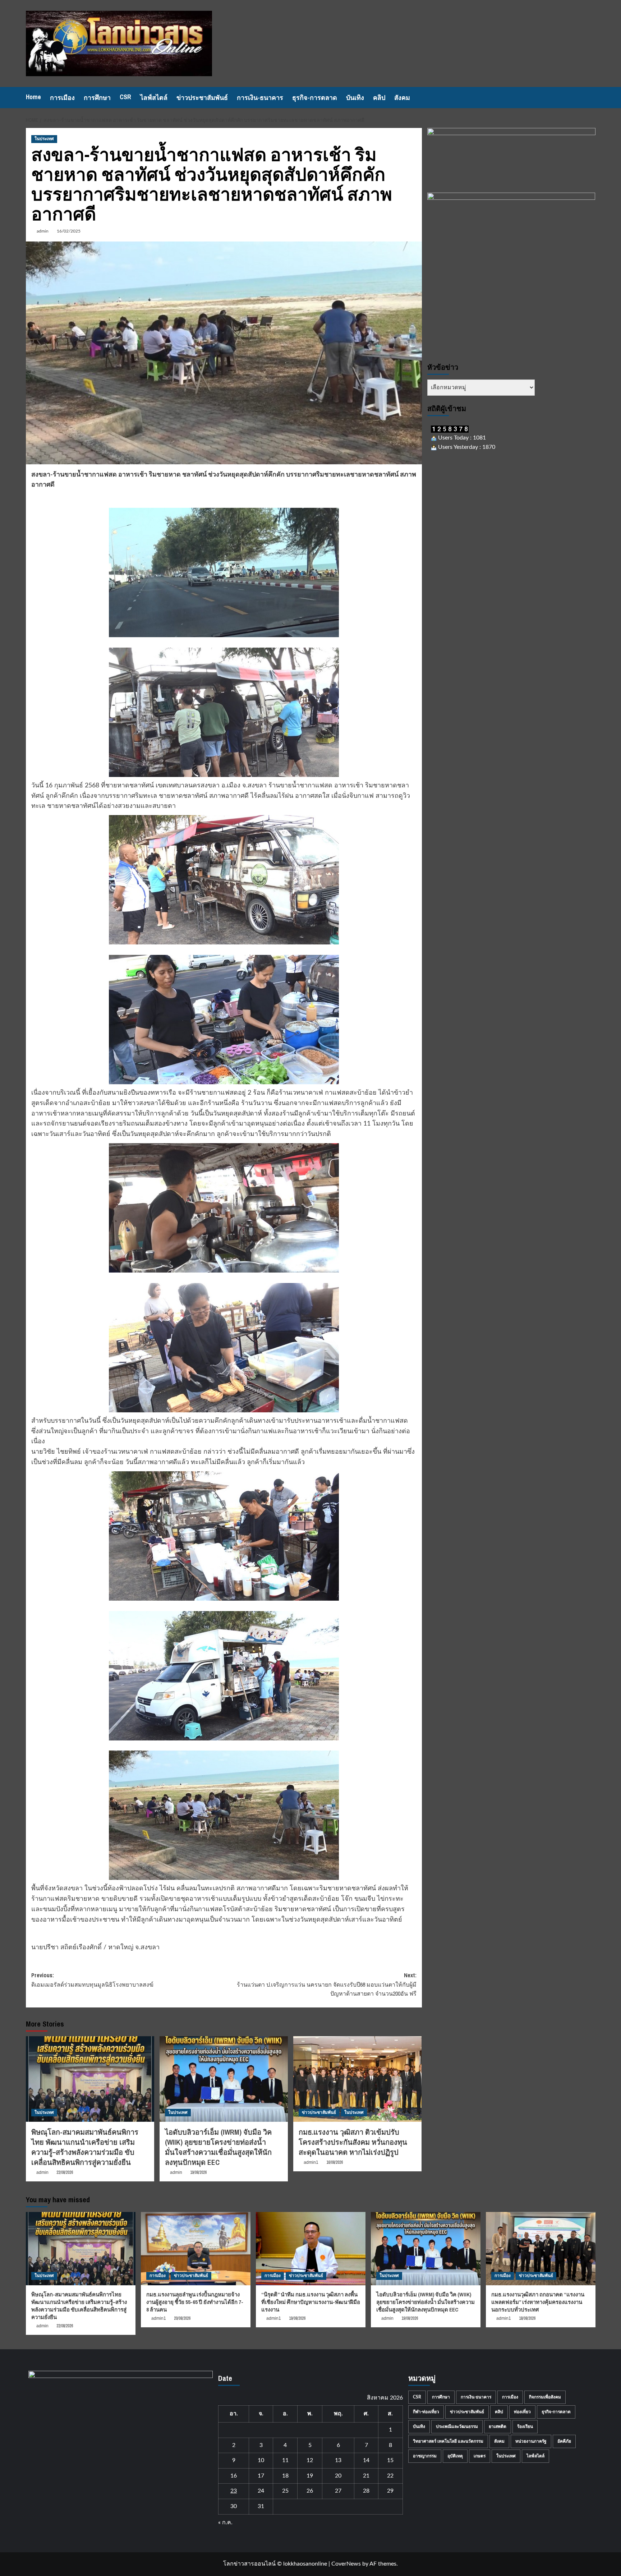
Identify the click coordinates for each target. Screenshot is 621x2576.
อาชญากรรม (425, 2456)
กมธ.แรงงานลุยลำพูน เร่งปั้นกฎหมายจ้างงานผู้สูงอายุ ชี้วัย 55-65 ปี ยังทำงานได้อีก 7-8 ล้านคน (195, 2302)
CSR (125, 97)
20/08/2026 (182, 2318)
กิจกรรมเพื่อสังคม (545, 2397)
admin (43, 231)
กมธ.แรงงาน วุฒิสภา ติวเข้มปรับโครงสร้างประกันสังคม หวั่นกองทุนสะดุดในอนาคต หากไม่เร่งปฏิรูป (353, 2142)
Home (33, 97)
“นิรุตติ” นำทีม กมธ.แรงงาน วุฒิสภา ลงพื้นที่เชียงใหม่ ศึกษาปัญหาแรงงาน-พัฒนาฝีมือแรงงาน (311, 2302)
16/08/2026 (335, 2162)
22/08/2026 (65, 2172)
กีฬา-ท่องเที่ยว (426, 2412)
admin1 (311, 2162)
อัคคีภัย (564, 2441)
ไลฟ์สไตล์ (154, 98)
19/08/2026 (198, 2172)
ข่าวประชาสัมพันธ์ (202, 98)
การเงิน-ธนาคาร (260, 98)
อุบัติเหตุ (455, 2456)
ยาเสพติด (498, 2426)
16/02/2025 (69, 231)
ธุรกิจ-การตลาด (315, 98)
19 (310, 2476)
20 (338, 2476)
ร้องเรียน (525, 2426)
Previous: (92, 1980)
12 (310, 2460)
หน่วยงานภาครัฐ (531, 2441)
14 (366, 2460)
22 (390, 2476)
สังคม (402, 98)
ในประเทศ (44, 139)
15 (390, 2460)
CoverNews (346, 2564)
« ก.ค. (225, 2522)
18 (285, 2476)
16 (234, 2476)
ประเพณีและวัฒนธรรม (457, 2426)
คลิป (379, 98)
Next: (327, 1984)
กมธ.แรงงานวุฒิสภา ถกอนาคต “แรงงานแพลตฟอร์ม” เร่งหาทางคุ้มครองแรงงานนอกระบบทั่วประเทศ (538, 2302)
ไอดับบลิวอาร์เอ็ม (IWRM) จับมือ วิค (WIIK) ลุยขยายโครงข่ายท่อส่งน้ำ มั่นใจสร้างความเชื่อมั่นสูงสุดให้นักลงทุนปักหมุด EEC (218, 2147)
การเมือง (62, 98)
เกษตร (480, 2456)
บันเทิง (355, 98)
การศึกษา (97, 98)
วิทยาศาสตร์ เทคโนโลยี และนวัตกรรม (448, 2441)
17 (261, 2476)
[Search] (591, 98)
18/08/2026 (527, 2318)
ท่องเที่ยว (522, 2412)
